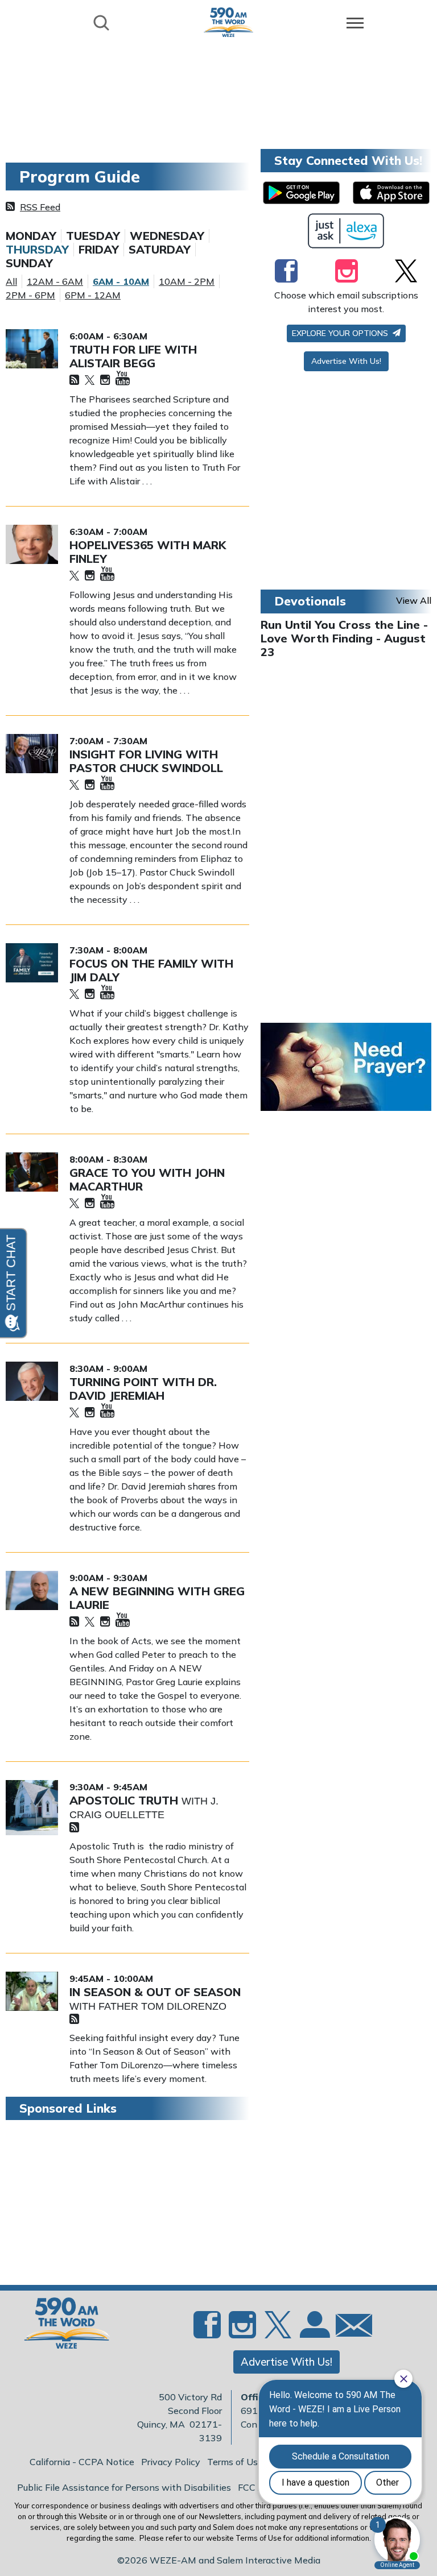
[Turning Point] (32, 1381)
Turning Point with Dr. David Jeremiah (143, 1389)
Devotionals (310, 601)
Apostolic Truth (125, 1800)
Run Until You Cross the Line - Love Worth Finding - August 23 (344, 638)
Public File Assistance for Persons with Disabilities (124, 2487)
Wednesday (167, 236)
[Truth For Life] (32, 349)
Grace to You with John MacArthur (147, 1179)
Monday (31, 236)
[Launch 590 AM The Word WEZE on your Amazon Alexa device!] (346, 231)
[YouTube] (123, 379)
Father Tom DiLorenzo (162, 2006)
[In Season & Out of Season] (32, 1991)
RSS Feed (40, 207)
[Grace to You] (32, 1172)
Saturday (160, 250)
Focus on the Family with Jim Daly (151, 970)
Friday (99, 250)
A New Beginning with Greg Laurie (157, 1598)
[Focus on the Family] (32, 963)
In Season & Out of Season (155, 1992)
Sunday (29, 263)
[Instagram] (105, 381)
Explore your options (341, 333)
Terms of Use (235, 2462)
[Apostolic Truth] (32, 1808)
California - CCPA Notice (82, 2462)
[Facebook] (286, 271)
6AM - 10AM (121, 281)
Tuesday (93, 236)
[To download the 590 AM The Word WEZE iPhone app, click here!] (391, 193)
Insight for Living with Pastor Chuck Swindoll (146, 761)
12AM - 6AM (55, 281)
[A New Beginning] (32, 1590)
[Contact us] (349, 2328)
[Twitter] (90, 381)
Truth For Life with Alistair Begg (133, 356)
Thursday (37, 250)
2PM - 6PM (30, 295)
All (11, 281)
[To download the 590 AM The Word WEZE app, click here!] (301, 193)
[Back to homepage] (229, 22)
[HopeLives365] (32, 544)
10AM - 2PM (187, 281)
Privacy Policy (171, 2462)
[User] (314, 2332)
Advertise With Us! (346, 361)
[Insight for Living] (32, 754)
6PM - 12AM (93, 295)
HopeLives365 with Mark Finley (148, 552)
